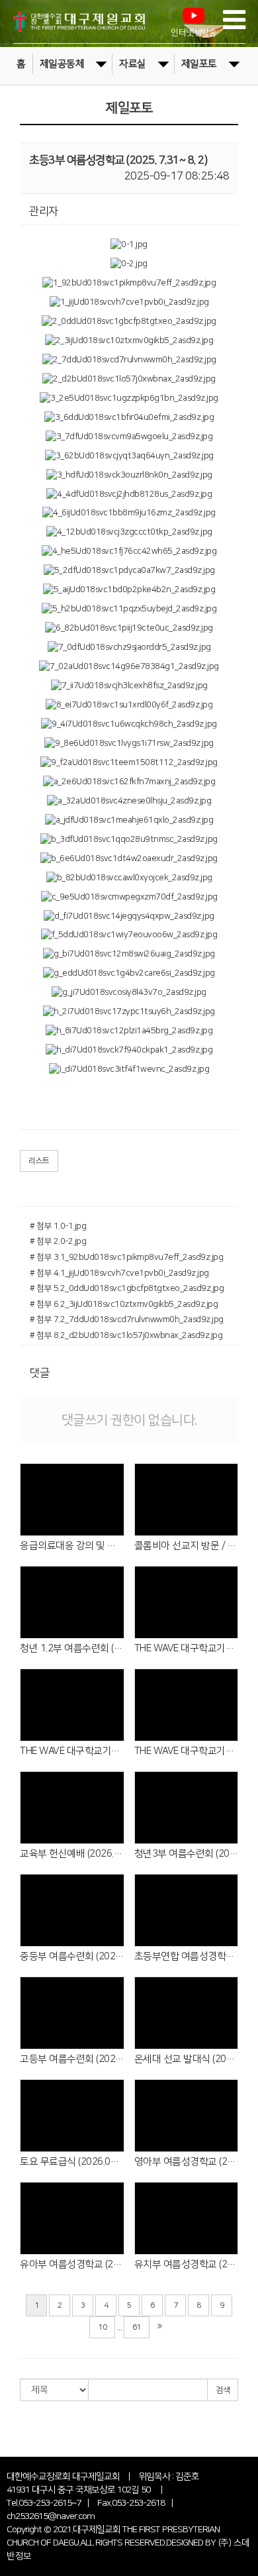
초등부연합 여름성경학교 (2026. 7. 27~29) (187, 1956)
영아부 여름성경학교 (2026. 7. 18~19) (187, 2162)
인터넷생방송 (193, 33)
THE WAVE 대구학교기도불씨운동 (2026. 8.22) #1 (72, 1751)
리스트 (39, 1161)
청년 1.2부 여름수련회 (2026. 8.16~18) (72, 1648)
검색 (223, 2390)
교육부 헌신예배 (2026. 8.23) (72, 1854)
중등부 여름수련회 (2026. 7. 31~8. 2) (72, 1956)
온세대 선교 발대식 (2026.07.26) (187, 2059)
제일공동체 (62, 64)
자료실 (133, 64)
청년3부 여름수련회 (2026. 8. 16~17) (187, 1854)
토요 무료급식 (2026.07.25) (72, 2162)
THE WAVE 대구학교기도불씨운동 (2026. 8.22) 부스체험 (187, 1751)
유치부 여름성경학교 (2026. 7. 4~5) (187, 2264)
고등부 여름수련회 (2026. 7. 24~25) (72, 2059)
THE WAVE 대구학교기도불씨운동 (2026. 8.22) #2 (187, 1648)
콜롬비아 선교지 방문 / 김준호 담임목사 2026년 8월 (187, 1546)
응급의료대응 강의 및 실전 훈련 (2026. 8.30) (72, 1546)
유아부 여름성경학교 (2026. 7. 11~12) (72, 2264)
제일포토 (199, 64)
